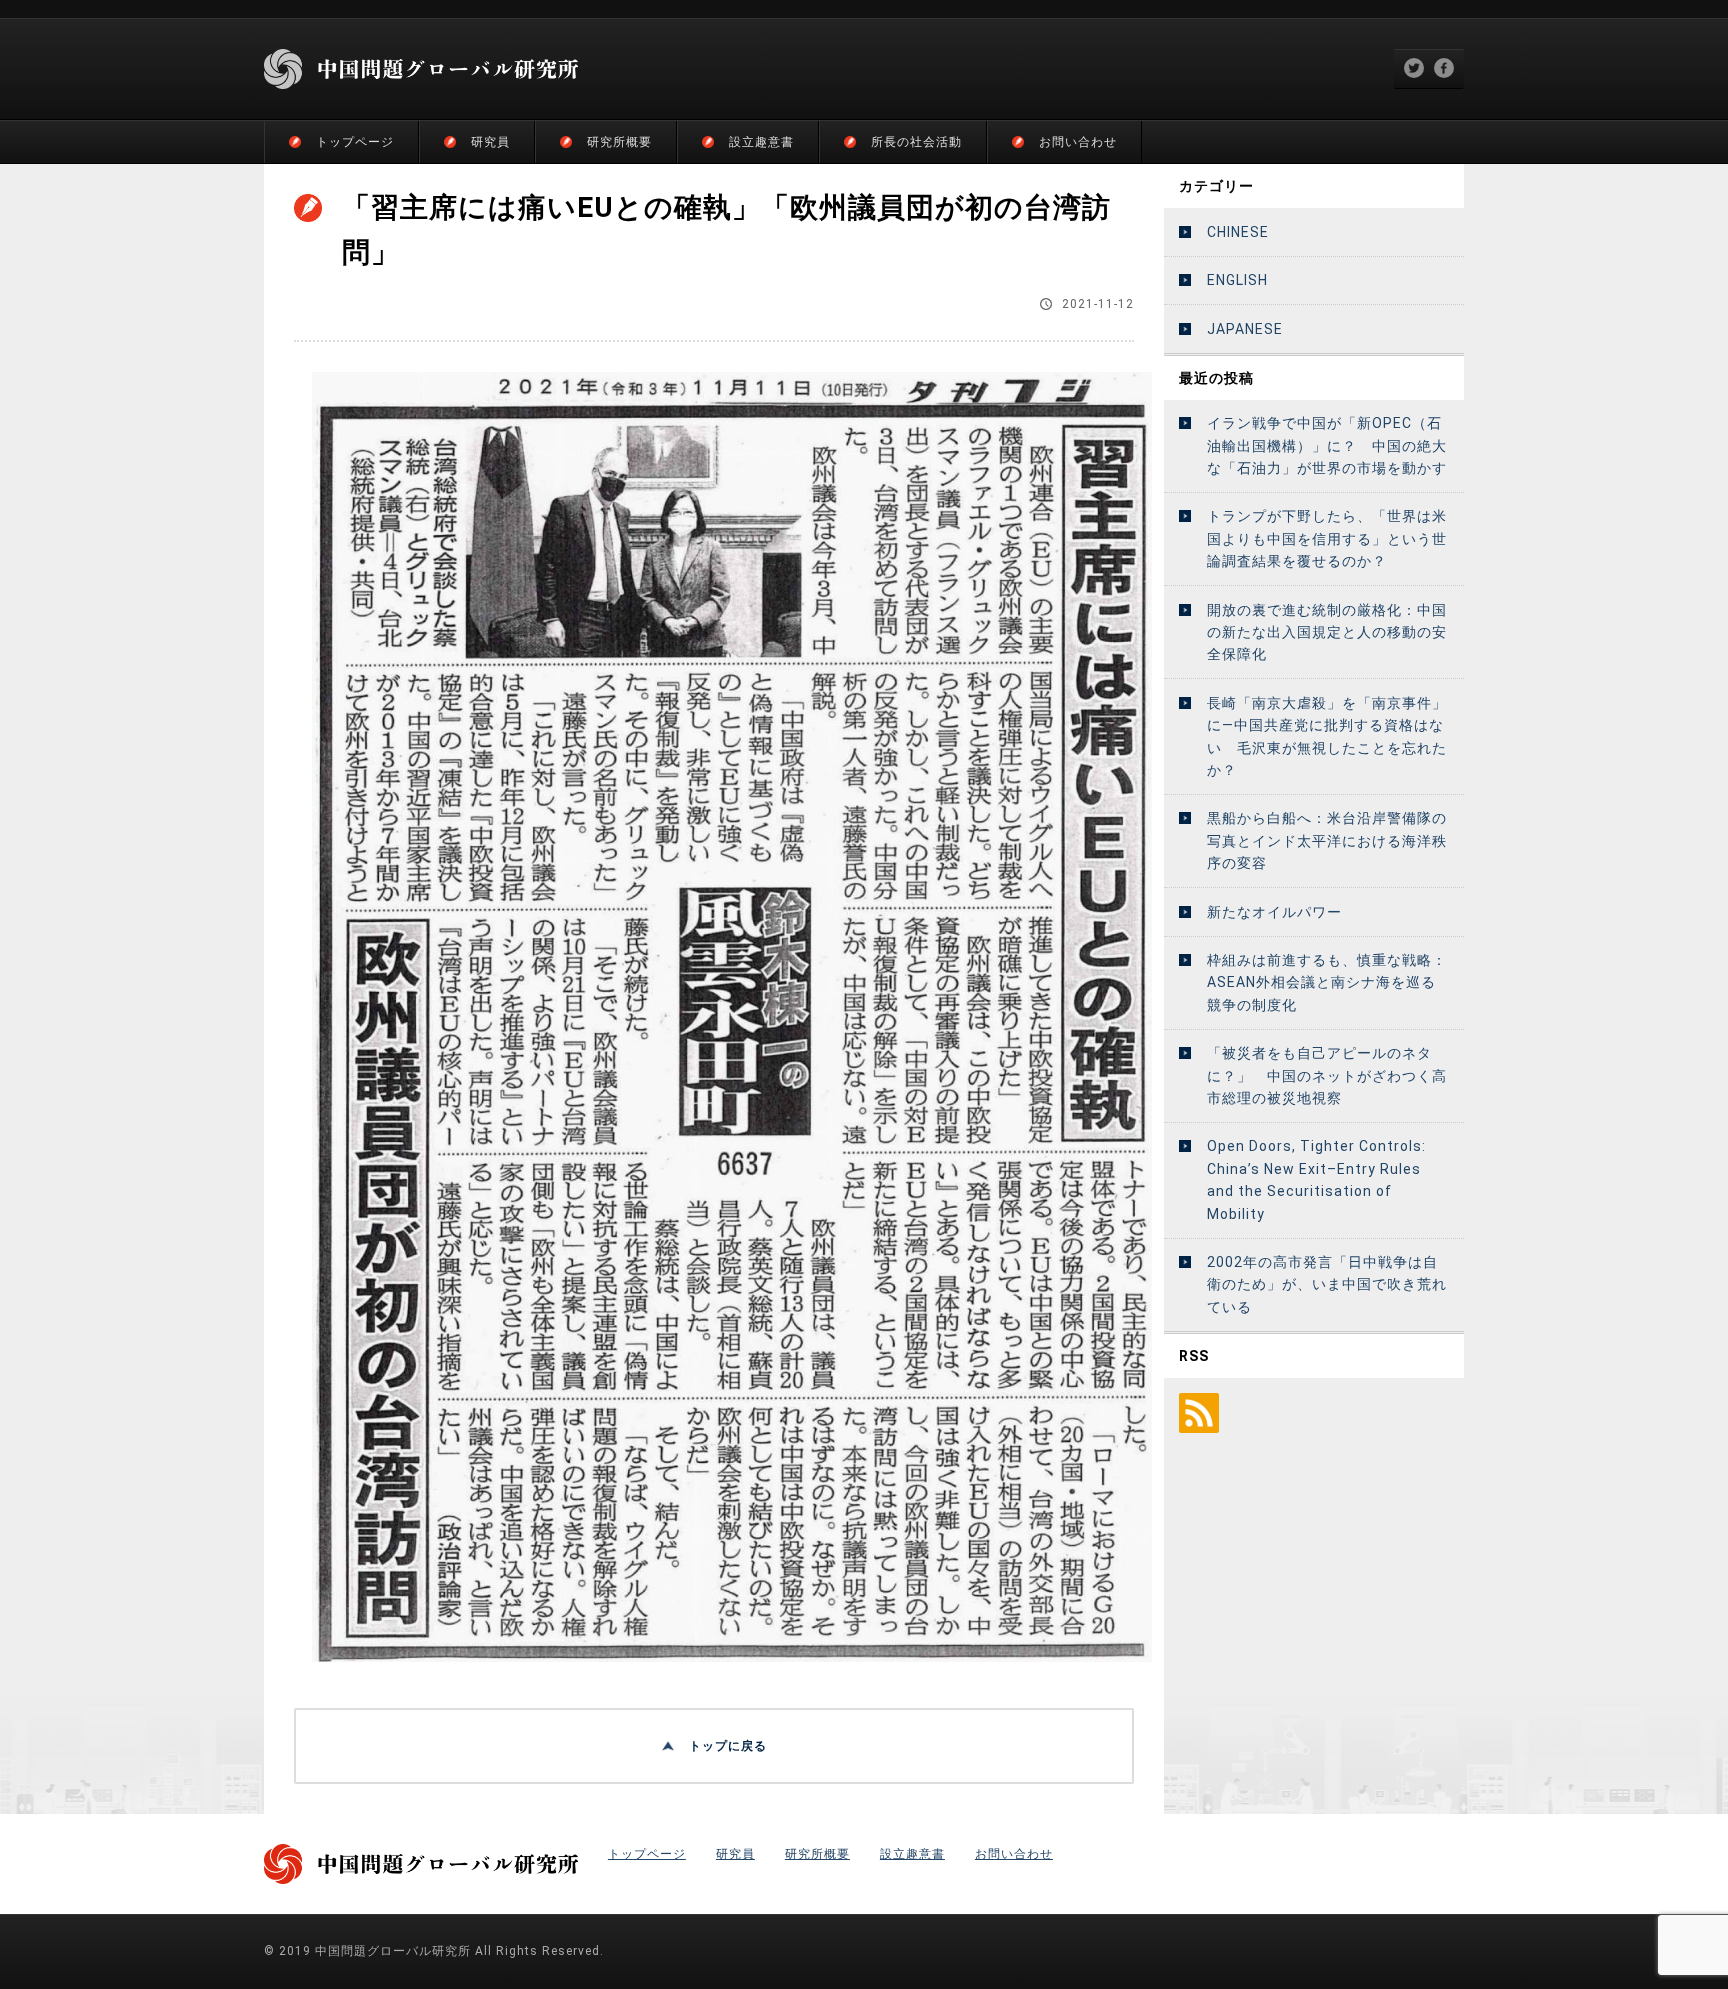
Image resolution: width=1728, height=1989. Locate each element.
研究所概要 (619, 142)
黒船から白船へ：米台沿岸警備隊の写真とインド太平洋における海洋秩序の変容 (1327, 840)
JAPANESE (1245, 329)
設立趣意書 (761, 142)
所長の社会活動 (916, 142)
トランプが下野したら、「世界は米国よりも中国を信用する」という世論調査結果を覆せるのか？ (1327, 538)
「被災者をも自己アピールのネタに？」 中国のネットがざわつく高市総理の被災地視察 (1327, 1075)
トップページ (355, 142)
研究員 (490, 142)
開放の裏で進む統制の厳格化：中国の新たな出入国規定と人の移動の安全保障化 (1327, 632)
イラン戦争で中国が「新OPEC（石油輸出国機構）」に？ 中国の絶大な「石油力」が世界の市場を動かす (1327, 445)
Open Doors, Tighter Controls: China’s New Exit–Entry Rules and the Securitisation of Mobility (1316, 1179)
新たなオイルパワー (1274, 912)
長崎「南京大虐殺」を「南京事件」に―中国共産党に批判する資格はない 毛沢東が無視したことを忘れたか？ (1327, 736)
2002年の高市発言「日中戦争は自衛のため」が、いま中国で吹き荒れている (1327, 1284)
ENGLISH (1237, 280)
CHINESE (1238, 232)
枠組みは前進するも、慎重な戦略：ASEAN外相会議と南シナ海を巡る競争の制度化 (1327, 982)
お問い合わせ (1078, 142)
